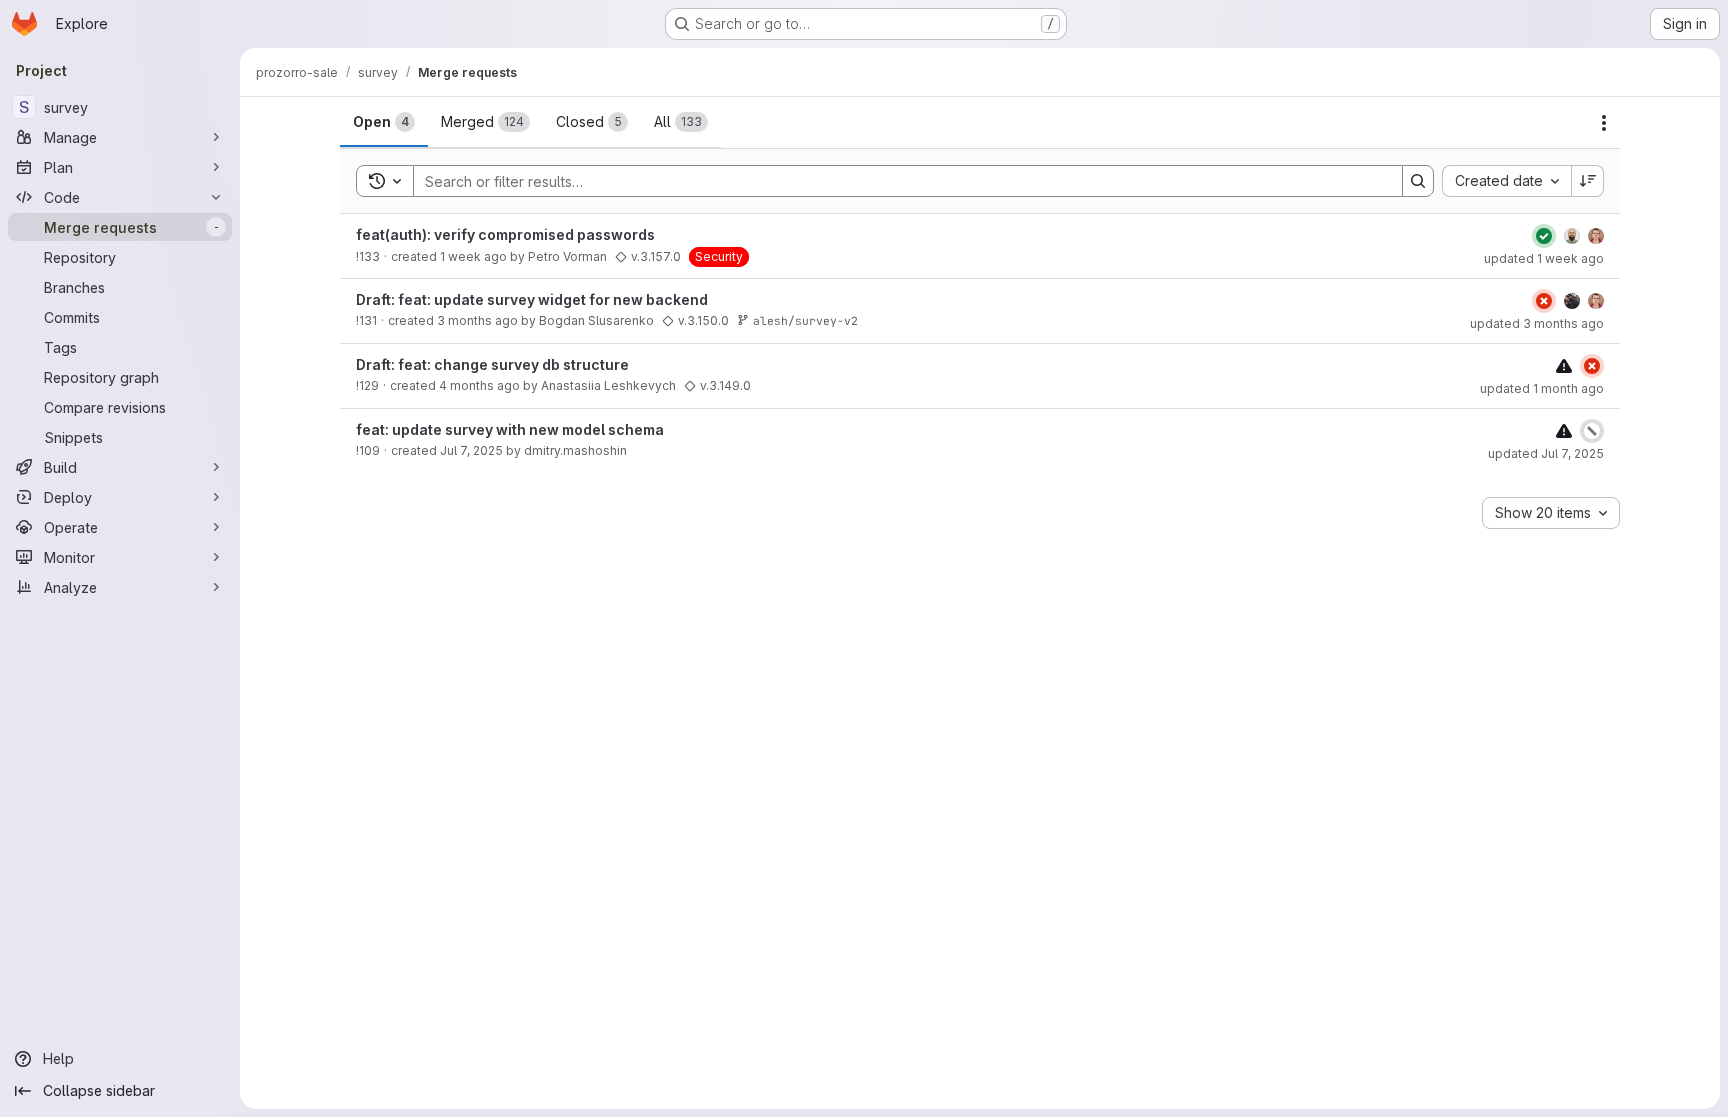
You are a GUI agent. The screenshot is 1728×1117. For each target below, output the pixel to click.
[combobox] (1506, 181)
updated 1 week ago (1544, 258)
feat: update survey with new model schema (510, 429)
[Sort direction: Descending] (1588, 181)
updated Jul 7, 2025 (1546, 453)
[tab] (384, 122)
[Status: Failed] (1544, 301)
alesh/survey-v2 (805, 320)
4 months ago (479, 385)
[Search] (1418, 181)
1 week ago (473, 256)
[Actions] (1604, 123)
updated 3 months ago (1537, 323)
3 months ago (477, 320)
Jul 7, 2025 (471, 450)
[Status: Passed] (1544, 236)
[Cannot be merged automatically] (1564, 365)
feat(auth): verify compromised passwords (505, 234)
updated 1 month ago (1542, 388)
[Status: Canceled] (1592, 431)
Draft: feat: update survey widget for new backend (532, 299)
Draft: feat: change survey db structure (492, 364)
